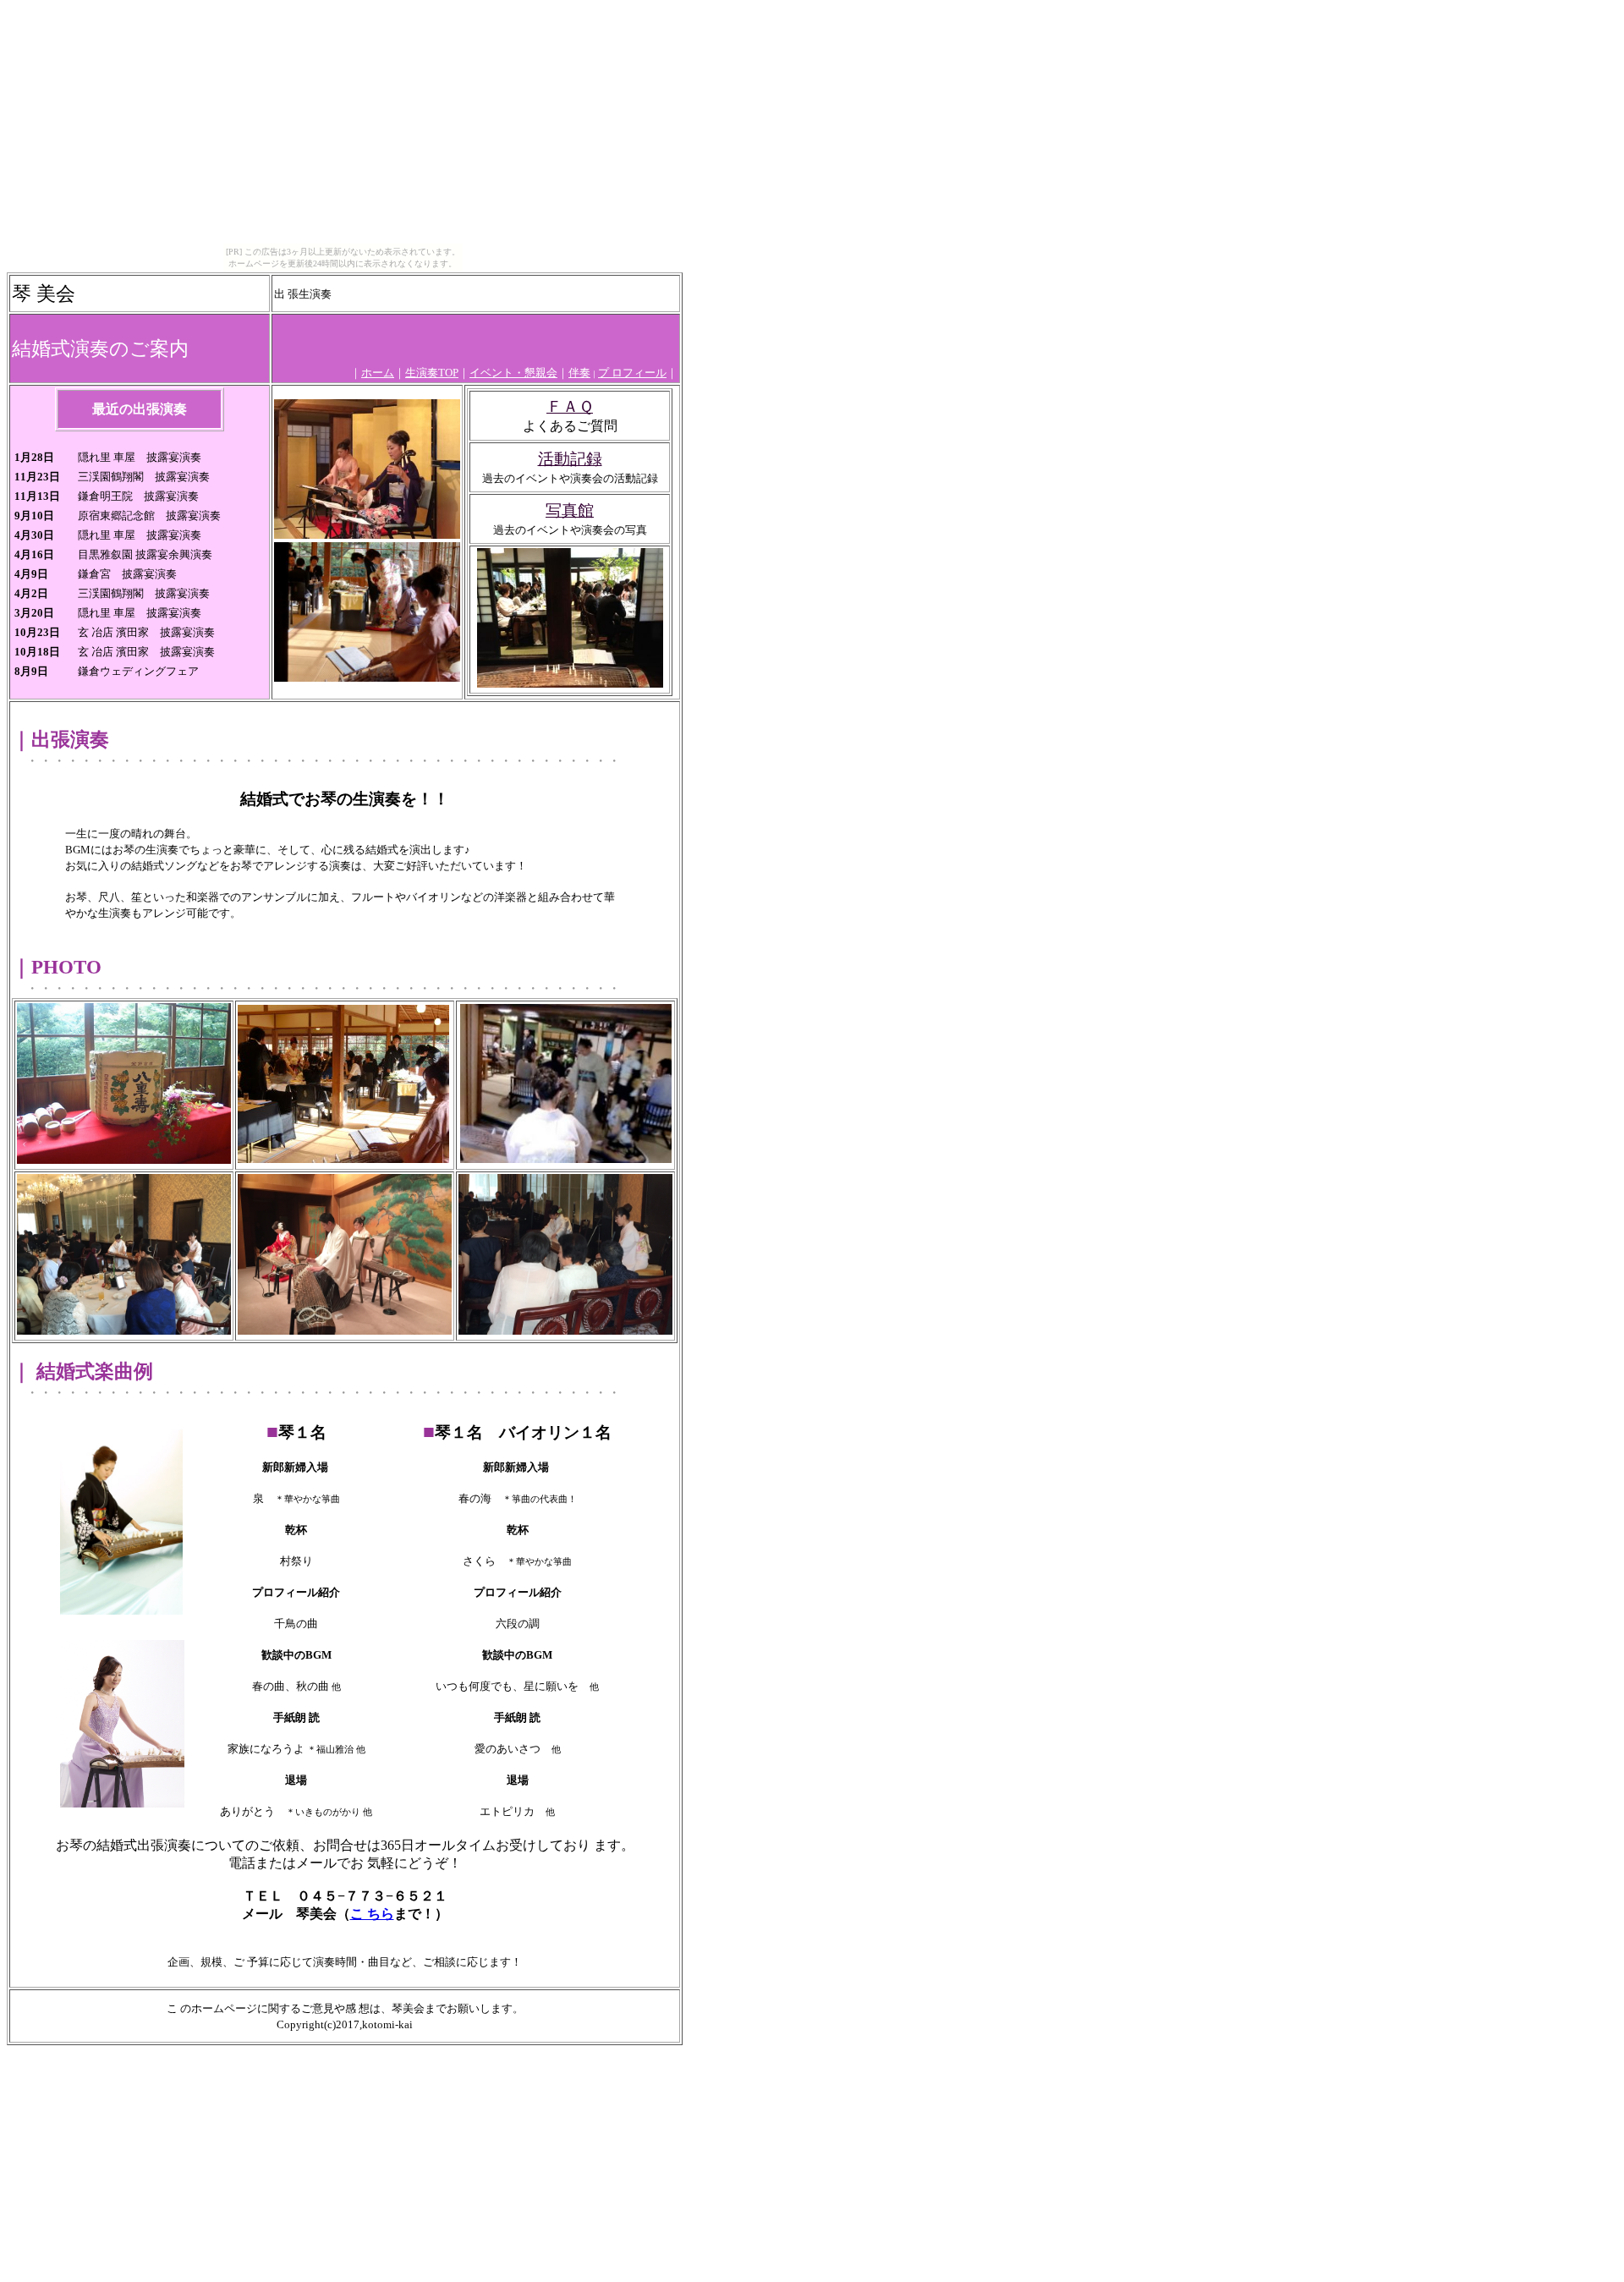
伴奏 (579, 373)
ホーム (378, 373)
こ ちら (372, 1914)
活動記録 (570, 459)
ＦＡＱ (570, 406)
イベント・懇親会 (513, 373)
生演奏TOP (432, 373)
